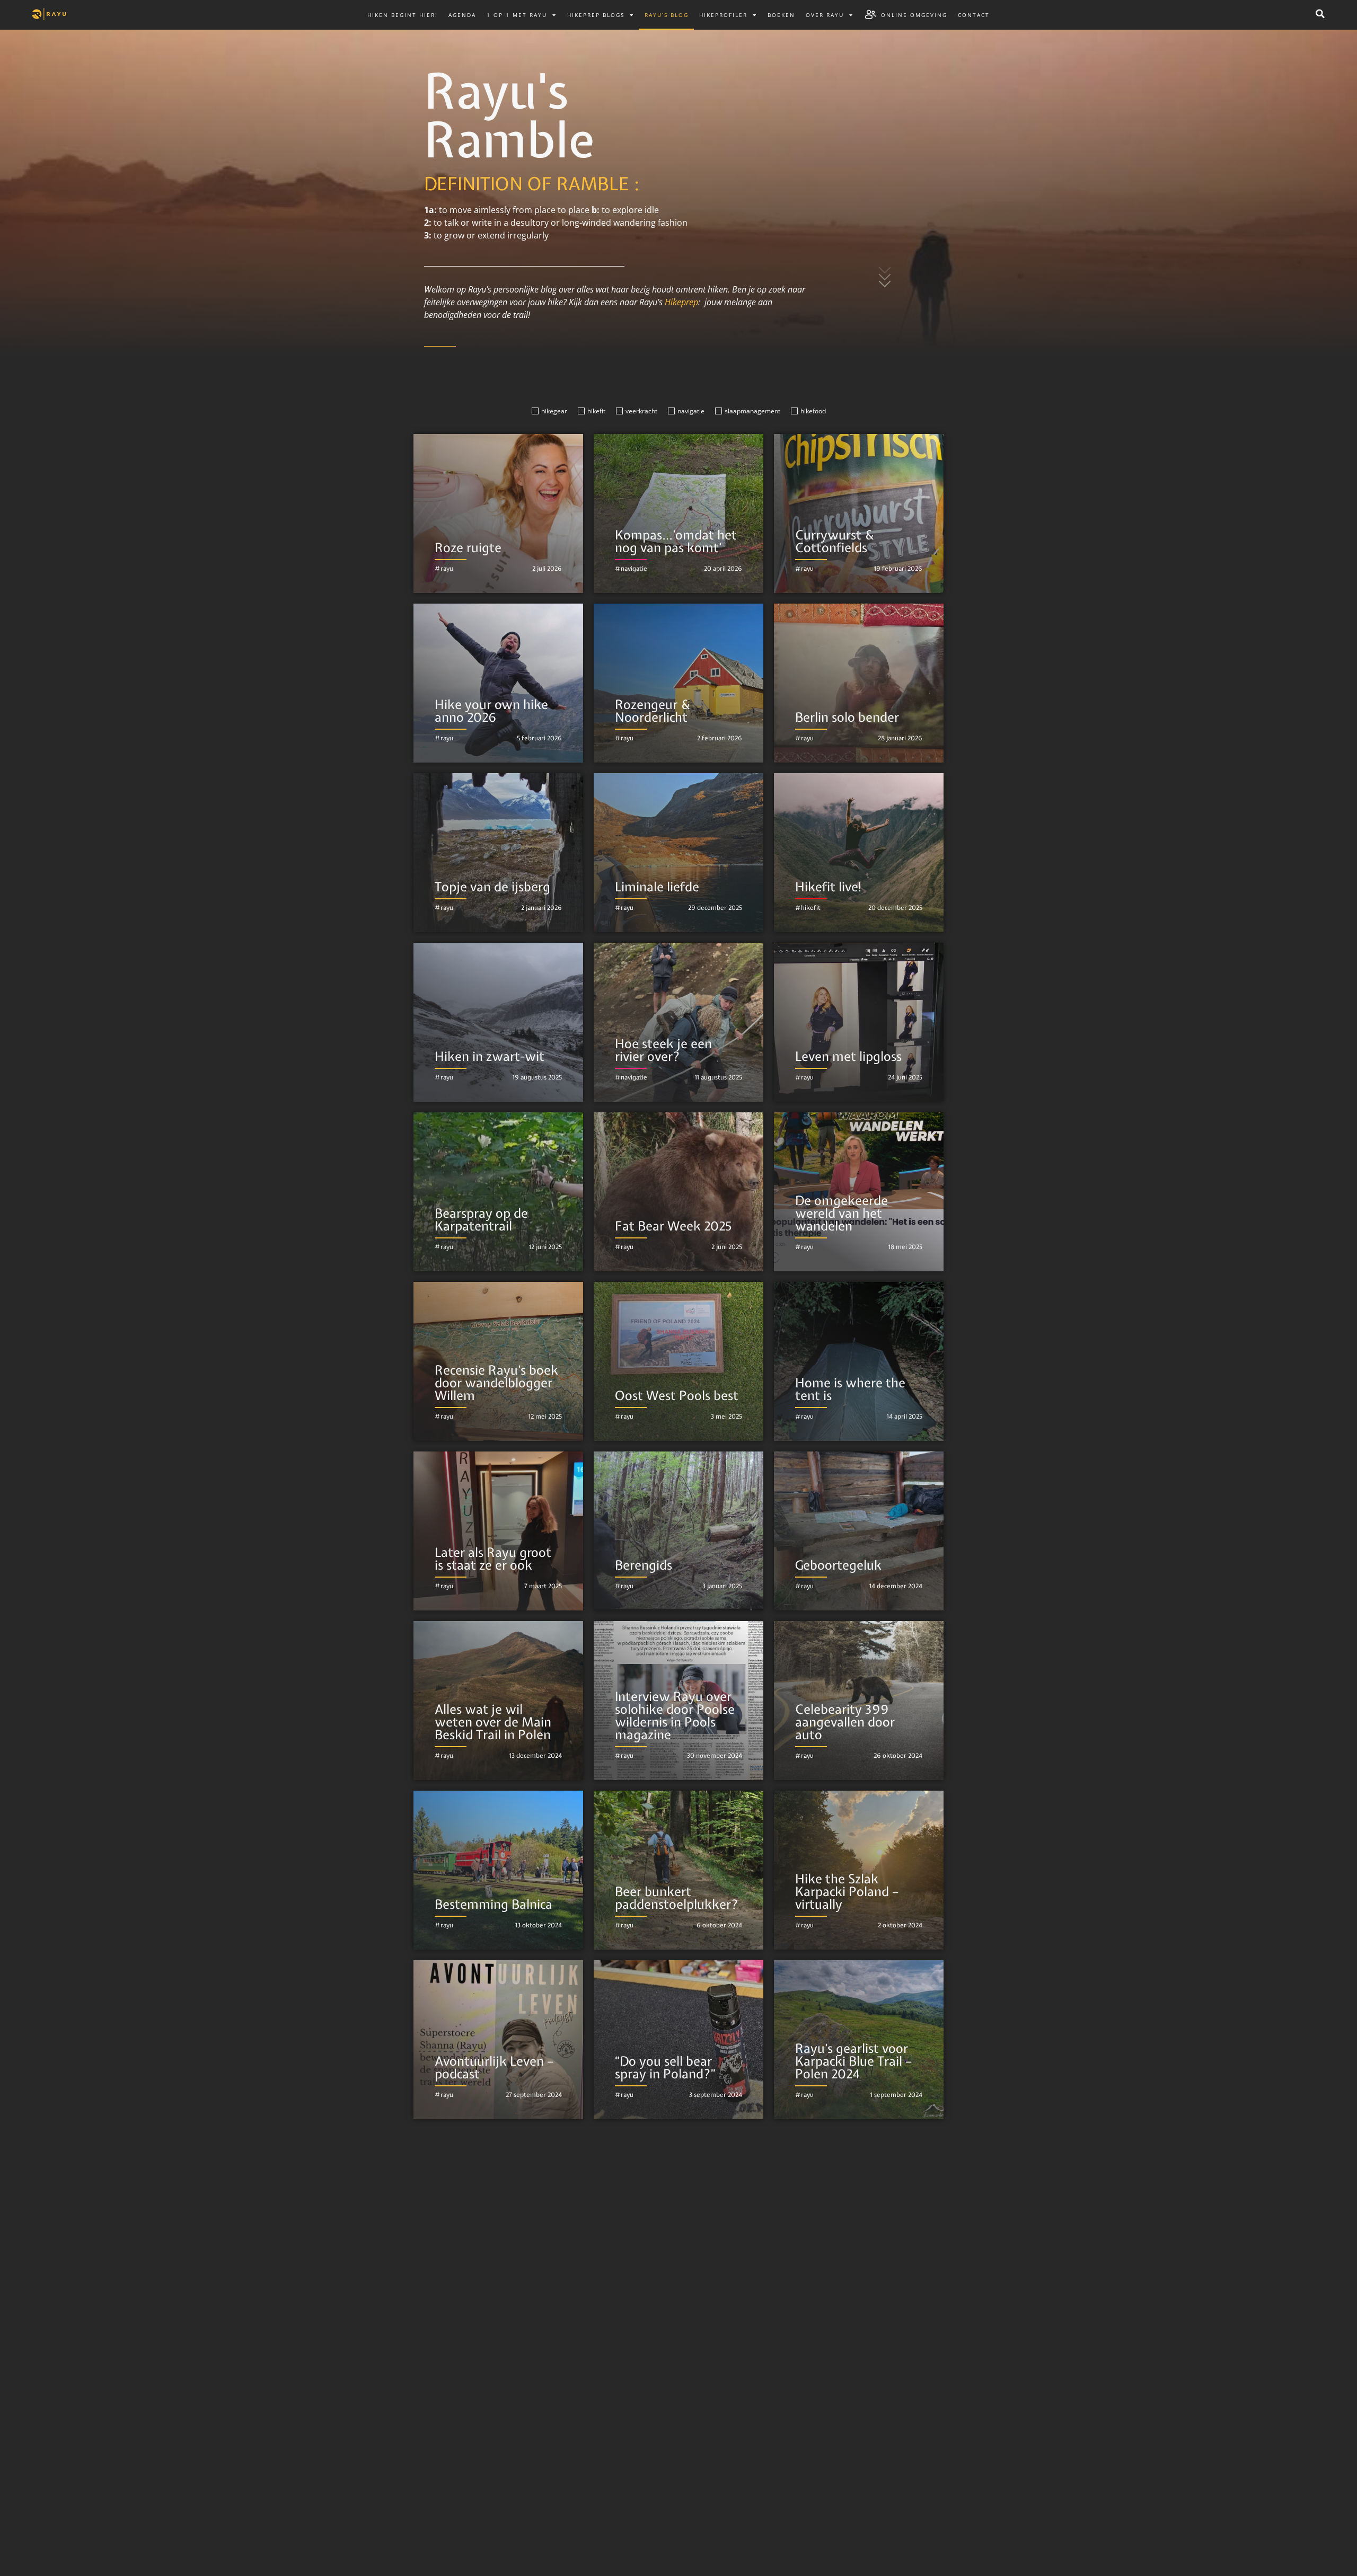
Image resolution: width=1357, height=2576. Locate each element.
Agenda (462, 15)
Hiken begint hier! (403, 15)
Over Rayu (825, 15)
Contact (974, 15)
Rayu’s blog (667, 15)
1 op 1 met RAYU (517, 15)
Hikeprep (681, 302)
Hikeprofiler (723, 15)
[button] (1320, 14)
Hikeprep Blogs (596, 15)
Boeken (781, 15)
